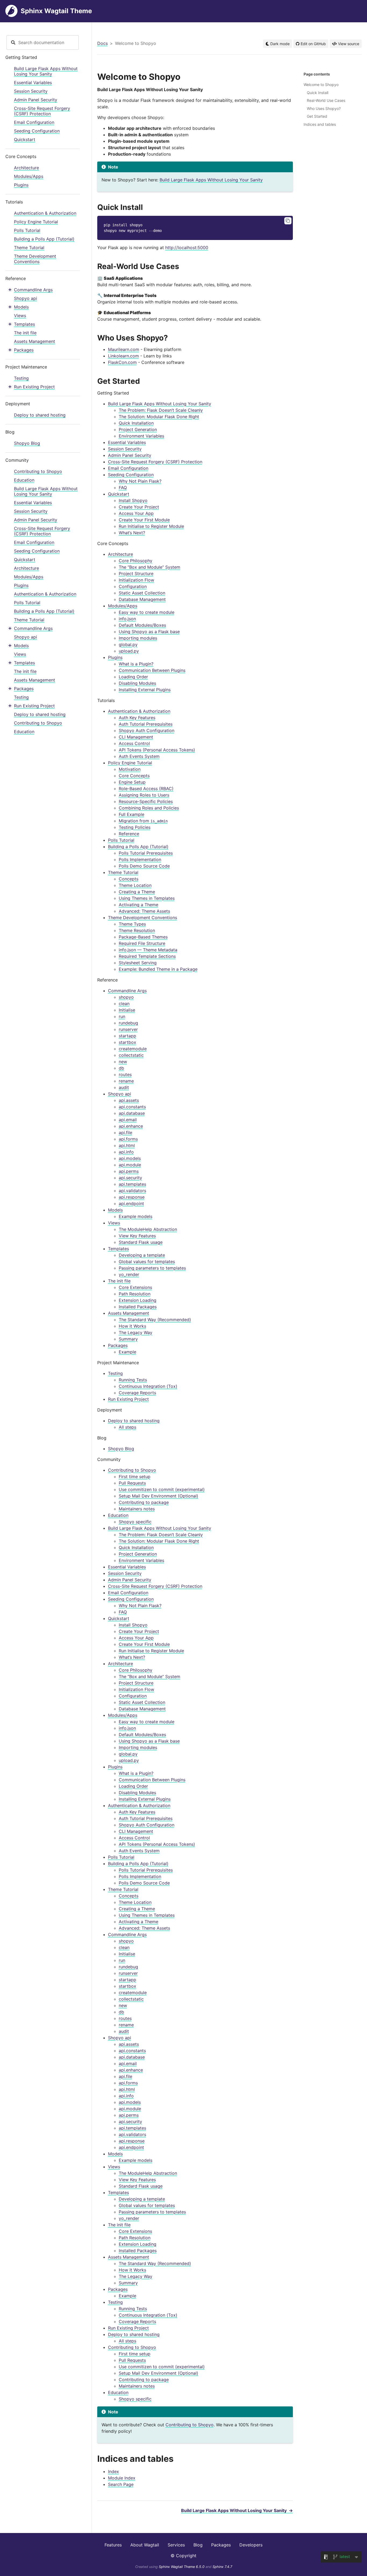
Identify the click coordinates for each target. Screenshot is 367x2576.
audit (124, 1087)
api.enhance (131, 1126)
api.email (128, 1120)
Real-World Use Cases (326, 100)
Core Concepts (134, 776)
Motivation (130, 769)
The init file (25, 333)
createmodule (133, 1049)
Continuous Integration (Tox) (148, 1386)
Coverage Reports (137, 1393)
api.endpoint (131, 1203)
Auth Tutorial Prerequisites (146, 724)
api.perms (129, 1171)
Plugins (21, 185)
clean (124, 1004)
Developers (251, 2545)
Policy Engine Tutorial (36, 222)
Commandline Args (33, 290)
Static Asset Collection (142, 593)
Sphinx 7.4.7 (222, 2567)
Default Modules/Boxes (142, 625)
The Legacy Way (136, 1332)
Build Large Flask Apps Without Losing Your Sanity (46, 71)
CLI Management (136, 737)
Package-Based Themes (143, 937)
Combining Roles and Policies (149, 808)
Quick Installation (136, 423)
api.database (132, 1113)
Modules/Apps (29, 176)
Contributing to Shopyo (38, 471)
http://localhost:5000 (187, 248)
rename (126, 1081)
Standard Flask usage (141, 1242)
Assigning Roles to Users (144, 795)
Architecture (26, 168)
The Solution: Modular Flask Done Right (159, 417)
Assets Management (35, 341)
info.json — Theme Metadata (148, 950)
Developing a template (142, 1255)
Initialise (127, 1010)
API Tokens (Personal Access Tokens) (157, 750)
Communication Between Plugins (152, 670)
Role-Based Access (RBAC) (146, 789)
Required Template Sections (147, 956)
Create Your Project (139, 507)
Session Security (31, 91)
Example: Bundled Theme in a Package (158, 969)
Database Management (142, 599)
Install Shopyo (133, 500)
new (123, 1062)
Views (20, 316)
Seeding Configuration (37, 131)
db (121, 1068)
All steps (127, 1427)
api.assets (129, 1100)
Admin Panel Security (36, 100)
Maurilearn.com (124, 349)
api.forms (128, 1139)
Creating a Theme (137, 892)
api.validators (132, 1191)
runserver (128, 1029)
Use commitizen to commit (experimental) (162, 1489)
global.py (128, 644)
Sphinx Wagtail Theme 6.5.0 (182, 2567)
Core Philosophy (136, 561)
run (122, 1016)
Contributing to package (144, 1502)
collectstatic (131, 1055)
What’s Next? (132, 533)
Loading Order (133, 677)
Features (113, 2545)
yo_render (129, 1274)
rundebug (128, 1023)
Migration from (143, 821)
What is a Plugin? (136, 664)
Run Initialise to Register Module (151, 526)
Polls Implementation (140, 859)
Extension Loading (138, 1300)
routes (125, 1074)
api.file (125, 1133)
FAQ (123, 488)
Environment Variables (141, 436)
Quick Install (318, 93)
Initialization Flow (136, 580)
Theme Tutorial (29, 248)
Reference (129, 834)
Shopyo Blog (27, 443)
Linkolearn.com (123, 356)
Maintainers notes (137, 1509)
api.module (130, 1165)
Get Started (317, 116)
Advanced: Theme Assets (144, 911)
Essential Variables (33, 83)
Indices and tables (320, 124)
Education (24, 480)
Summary (128, 1339)
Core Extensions (135, 1287)
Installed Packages (138, 1307)
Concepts (129, 879)
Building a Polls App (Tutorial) (44, 239)
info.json (127, 619)
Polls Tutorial (27, 230)
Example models (136, 1216)
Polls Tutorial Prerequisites (146, 853)
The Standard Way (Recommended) (155, 1320)
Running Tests (133, 1380)
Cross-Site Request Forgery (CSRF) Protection (42, 111)
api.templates (132, 1184)
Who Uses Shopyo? (324, 108)
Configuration (133, 586)
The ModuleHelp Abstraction (148, 1229)
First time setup (135, 1477)
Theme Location (135, 885)
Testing (21, 378)
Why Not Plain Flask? (140, 481)
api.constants (132, 1107)
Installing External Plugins (145, 690)
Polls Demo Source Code (144, 866)
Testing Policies (135, 827)
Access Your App (136, 513)
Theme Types (132, 924)
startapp (127, 1036)
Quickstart (25, 139)
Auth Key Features (137, 718)
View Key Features (137, 1236)
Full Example (132, 814)
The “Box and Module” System (150, 567)
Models (21, 307)
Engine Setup (132, 782)
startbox (127, 1042)
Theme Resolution (137, 930)
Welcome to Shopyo (321, 85)
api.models (130, 1158)
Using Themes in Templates (147, 898)
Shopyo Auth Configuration (147, 730)
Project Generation (138, 429)
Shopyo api (26, 298)
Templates (24, 324)
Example (127, 1352)
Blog (198, 2545)
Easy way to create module (147, 612)
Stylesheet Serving (138, 963)
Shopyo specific (135, 1522)
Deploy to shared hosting (40, 415)
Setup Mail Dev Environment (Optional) (159, 1496)
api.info (126, 1152)
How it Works (132, 1326)
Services (176, 2545)
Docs (102, 43)
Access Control (134, 743)
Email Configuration (34, 122)
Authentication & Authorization (45, 213)
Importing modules (138, 638)
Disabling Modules (137, 683)
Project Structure (136, 574)
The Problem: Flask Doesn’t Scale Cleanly (161, 410)
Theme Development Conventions (35, 259)
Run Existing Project (34, 387)
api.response (132, 1197)
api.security (130, 1178)
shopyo (126, 997)
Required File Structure (142, 943)
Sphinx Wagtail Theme (56, 11)
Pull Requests (132, 1483)
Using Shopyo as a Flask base (149, 632)
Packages (24, 350)
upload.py (129, 651)
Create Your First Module (144, 520)
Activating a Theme (138, 905)
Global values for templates (147, 1262)
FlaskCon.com (122, 362)
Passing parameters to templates (152, 1268)
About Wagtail (145, 2545)
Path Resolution (135, 1294)
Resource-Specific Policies (146, 801)
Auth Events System (139, 756)
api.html (127, 1145)
